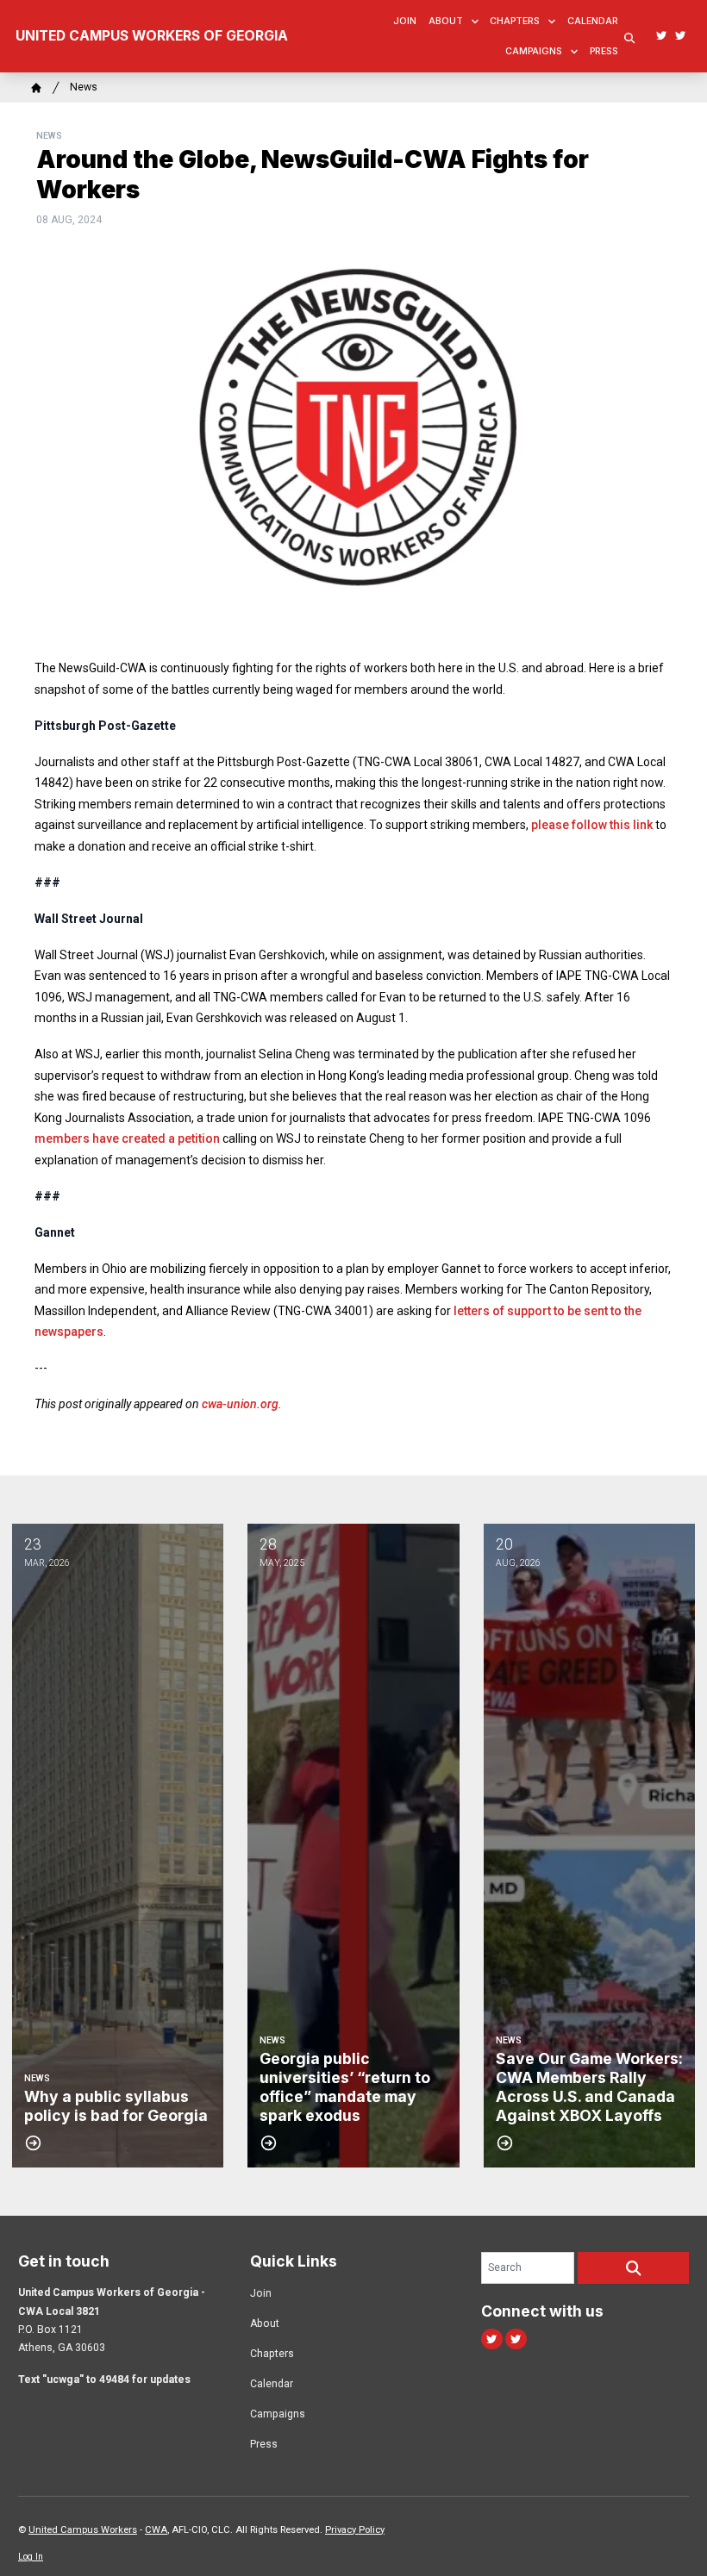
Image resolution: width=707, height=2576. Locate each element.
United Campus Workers (83, 2530)
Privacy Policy (355, 2530)
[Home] (36, 88)
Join (405, 21)
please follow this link (592, 825)
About (446, 21)
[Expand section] (475, 22)
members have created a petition (127, 1138)
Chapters (515, 21)
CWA (156, 2530)
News (84, 87)
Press (604, 51)
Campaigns (534, 51)
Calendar (593, 21)
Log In (31, 2557)
